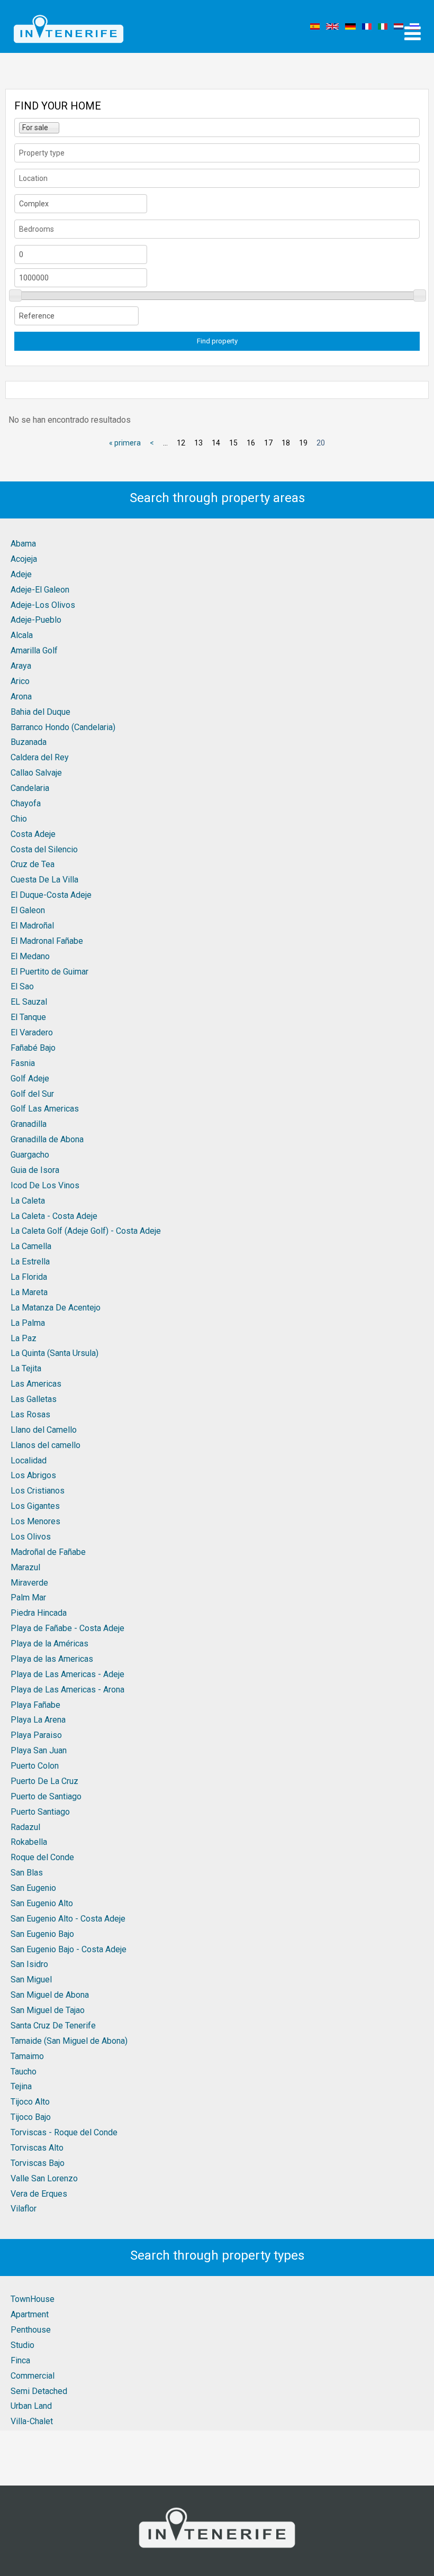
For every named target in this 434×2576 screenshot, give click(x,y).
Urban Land (31, 2406)
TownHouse (33, 2299)
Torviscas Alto (37, 2148)
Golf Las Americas (45, 1109)
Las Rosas (30, 1414)
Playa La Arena (38, 1720)
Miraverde (29, 1583)
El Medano (30, 956)
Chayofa (26, 803)
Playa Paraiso (36, 1735)
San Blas (27, 1873)
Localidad (29, 1460)
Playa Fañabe (35, 1705)
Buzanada (29, 742)
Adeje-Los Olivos (43, 605)
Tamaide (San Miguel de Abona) (69, 2041)
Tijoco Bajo (31, 2117)
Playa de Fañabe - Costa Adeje (67, 1628)
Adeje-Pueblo (36, 620)
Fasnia (23, 1063)
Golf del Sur (32, 1094)
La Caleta (28, 1201)
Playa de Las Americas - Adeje (67, 1674)
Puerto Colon (35, 1766)
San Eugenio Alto (42, 1903)
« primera (125, 443)
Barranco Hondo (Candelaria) (63, 727)
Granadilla (29, 1124)
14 (216, 443)
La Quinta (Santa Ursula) (55, 1353)
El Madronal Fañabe (47, 941)
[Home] (69, 26)
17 (268, 443)
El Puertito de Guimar (49, 972)
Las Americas (36, 1384)
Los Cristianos (38, 1491)
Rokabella (29, 1842)
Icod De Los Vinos (45, 1185)
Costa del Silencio (44, 849)
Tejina (21, 2086)
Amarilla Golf (34, 650)
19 (303, 443)
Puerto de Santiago (46, 1796)
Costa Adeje (33, 834)
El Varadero (32, 1032)
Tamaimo (27, 2056)
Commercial (33, 2376)
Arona (21, 697)
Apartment (30, 2314)
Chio (19, 819)
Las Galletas (34, 1399)
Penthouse (31, 2330)
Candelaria (30, 788)
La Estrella (30, 1262)
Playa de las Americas (52, 1659)
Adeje (21, 574)
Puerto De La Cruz (44, 1781)
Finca (20, 2360)
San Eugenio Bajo (42, 1934)
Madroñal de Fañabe (48, 1552)
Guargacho (30, 1155)
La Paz (24, 1338)
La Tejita (26, 1368)
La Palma (28, 1323)
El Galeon (28, 910)
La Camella (31, 1246)
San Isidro (29, 1964)
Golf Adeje (30, 1078)
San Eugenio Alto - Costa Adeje (68, 1919)
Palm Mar (28, 1598)
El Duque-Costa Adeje (51, 895)
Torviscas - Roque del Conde (64, 2132)
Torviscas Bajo (38, 2163)
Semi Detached (39, 2391)
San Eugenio (33, 1888)
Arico (20, 681)
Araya (21, 666)
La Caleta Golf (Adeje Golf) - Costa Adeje (86, 1231)
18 (286, 443)
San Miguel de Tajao (48, 2010)
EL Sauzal (29, 1002)
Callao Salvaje (36, 773)
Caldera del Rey (40, 757)
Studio (22, 2345)
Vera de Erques (39, 2194)
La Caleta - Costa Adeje (54, 1216)
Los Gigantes (35, 1506)
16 (251, 443)
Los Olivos (31, 1537)
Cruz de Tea (33, 864)
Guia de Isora (35, 1170)
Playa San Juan (39, 1750)
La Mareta (29, 1292)
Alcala (22, 635)
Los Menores (35, 1521)
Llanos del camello (46, 1445)
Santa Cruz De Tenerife (53, 2026)
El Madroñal (32, 926)
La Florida (29, 1277)
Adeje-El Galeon (40, 590)
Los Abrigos (33, 1475)
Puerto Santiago (40, 1812)
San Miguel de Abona (50, 1995)
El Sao (22, 986)
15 (233, 443)
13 (198, 443)
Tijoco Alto (30, 2102)
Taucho (24, 2072)
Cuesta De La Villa (44, 880)
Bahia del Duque (40, 712)
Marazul (25, 1567)
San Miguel (31, 1979)
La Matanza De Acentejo (56, 1308)
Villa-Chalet (32, 2421)
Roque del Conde (42, 1857)
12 (181, 443)
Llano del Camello (44, 1430)
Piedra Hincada (39, 1613)
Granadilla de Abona (47, 1139)
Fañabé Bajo (33, 1048)
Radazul (25, 1827)
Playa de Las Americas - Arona (67, 1690)
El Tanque (28, 1017)
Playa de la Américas (49, 1644)
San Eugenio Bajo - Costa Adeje (69, 1949)
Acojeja (24, 559)
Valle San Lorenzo (44, 2178)
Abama (23, 544)
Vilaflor (24, 2209)
